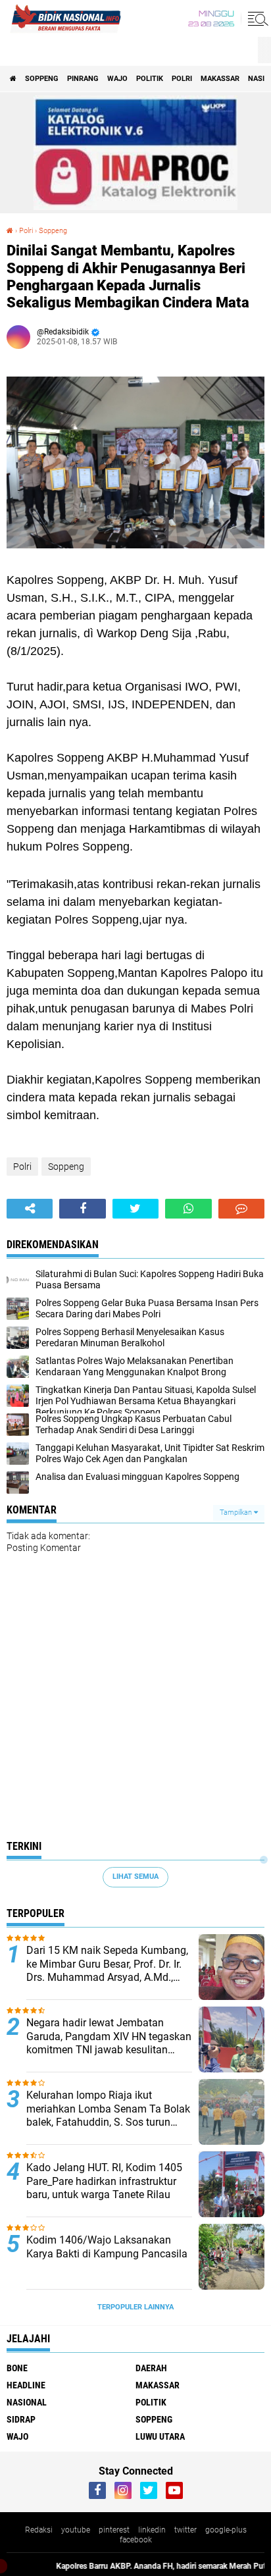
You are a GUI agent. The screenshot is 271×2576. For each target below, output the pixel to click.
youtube (76, 2530)
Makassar (220, 79)
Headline (26, 2385)
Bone (17, 2368)
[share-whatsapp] (188, 1209)
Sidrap (21, 2419)
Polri (182, 79)
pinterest (114, 2530)
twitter (185, 2530)
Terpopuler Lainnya (135, 2307)
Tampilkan (237, 1512)
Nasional (27, 2402)
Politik (150, 79)
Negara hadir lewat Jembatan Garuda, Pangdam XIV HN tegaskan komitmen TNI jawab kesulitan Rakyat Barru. (109, 2037)
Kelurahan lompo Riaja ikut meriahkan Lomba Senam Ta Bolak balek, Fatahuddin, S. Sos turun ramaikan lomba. (108, 2109)
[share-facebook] (82, 1209)
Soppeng (42, 79)
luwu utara (160, 2436)
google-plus (226, 2530)
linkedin (152, 2530)
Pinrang (83, 79)
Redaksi (39, 2530)
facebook (136, 2540)
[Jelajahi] (256, 18)
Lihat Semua (135, 1877)
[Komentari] (241, 1209)
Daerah (151, 2368)
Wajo (117, 79)
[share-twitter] (135, 1209)
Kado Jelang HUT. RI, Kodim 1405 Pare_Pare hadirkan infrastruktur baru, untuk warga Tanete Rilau (104, 2181)
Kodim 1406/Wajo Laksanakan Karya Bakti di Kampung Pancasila (107, 2247)
